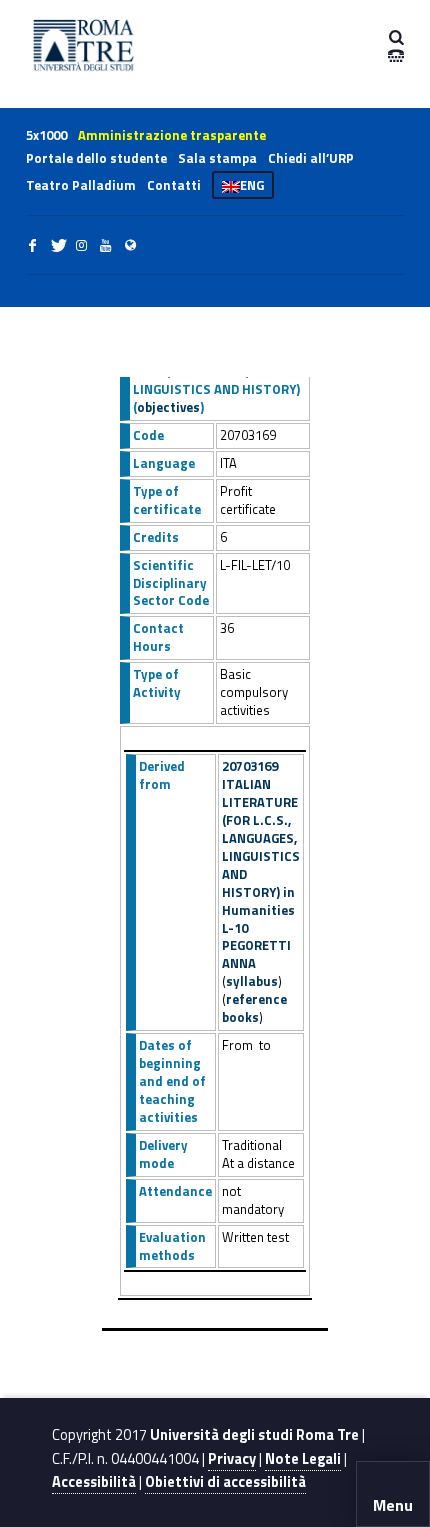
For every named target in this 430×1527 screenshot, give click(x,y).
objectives (168, 407)
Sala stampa (217, 158)
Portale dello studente (96, 158)
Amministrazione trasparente (172, 135)
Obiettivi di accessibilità (225, 1482)
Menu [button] (393, 1505)
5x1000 (46, 135)
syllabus (252, 981)
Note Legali (303, 1459)
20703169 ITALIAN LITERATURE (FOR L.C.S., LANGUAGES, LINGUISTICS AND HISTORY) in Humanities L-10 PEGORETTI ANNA (261, 864)
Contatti (174, 185)
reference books (254, 1008)
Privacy (232, 1459)
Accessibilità (94, 1482)
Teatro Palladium (81, 185)
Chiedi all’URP (311, 158)
